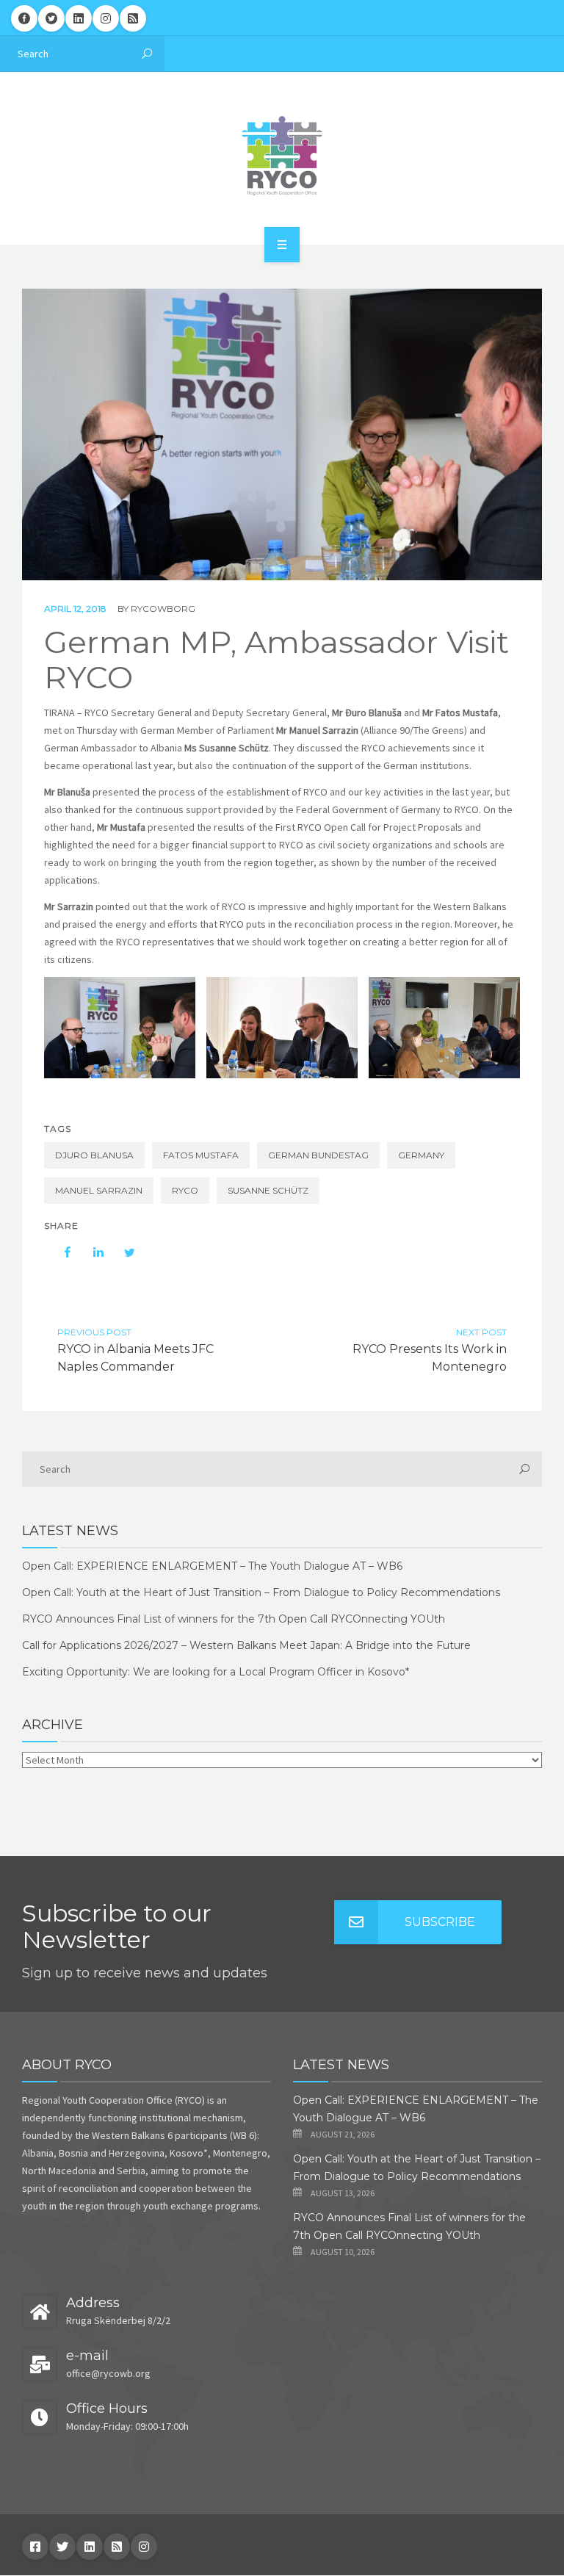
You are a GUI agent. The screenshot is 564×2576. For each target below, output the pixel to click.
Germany (421, 1155)
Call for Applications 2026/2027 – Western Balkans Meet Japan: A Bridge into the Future (246, 1645)
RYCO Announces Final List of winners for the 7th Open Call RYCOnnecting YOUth (234, 1619)
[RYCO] (282, 156)
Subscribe (440, 1922)
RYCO (185, 1190)
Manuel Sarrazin (99, 1190)
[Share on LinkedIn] (91, 1252)
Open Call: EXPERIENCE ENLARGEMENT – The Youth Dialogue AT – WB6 (212, 1566)
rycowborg (163, 609)
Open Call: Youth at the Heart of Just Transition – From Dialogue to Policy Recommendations (261, 1592)
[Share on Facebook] (60, 1252)
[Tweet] (122, 1252)
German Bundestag (318, 1155)
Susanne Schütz (268, 1190)
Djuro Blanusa (94, 1155)
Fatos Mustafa (201, 1155)
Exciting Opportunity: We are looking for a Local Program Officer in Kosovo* (216, 1672)
